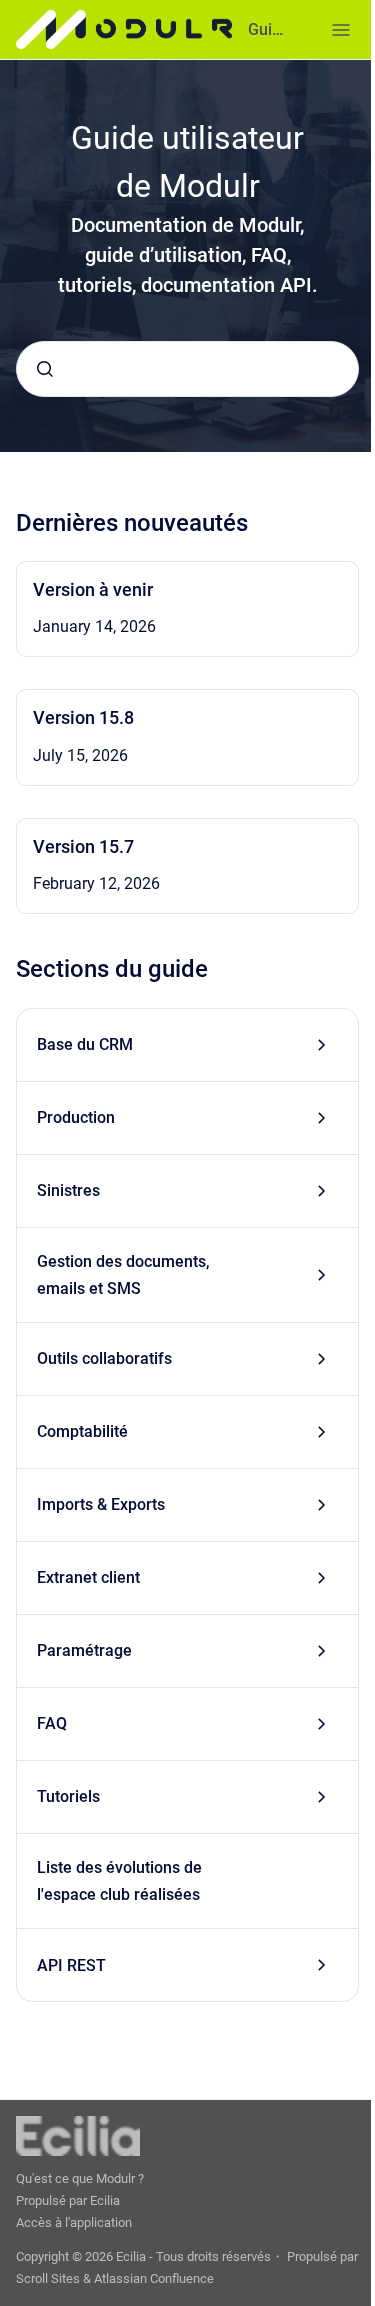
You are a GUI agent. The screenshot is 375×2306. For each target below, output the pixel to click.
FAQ (52, 1723)
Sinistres (68, 1190)
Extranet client (88, 1577)
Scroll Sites (48, 2278)
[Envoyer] (45, 369)
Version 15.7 (83, 846)
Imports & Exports (101, 1504)
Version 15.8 (83, 717)
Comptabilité (82, 1431)
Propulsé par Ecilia (68, 2200)
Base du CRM (85, 1044)
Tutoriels (68, 1796)
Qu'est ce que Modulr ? (80, 2178)
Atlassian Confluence (154, 2278)
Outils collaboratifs (104, 1358)
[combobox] (187, 369)
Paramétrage (84, 1650)
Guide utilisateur (269, 29)
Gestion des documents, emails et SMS (123, 1275)
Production (76, 1117)
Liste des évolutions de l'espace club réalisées (119, 1881)
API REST (71, 1965)
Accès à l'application (74, 2222)
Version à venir (93, 589)
